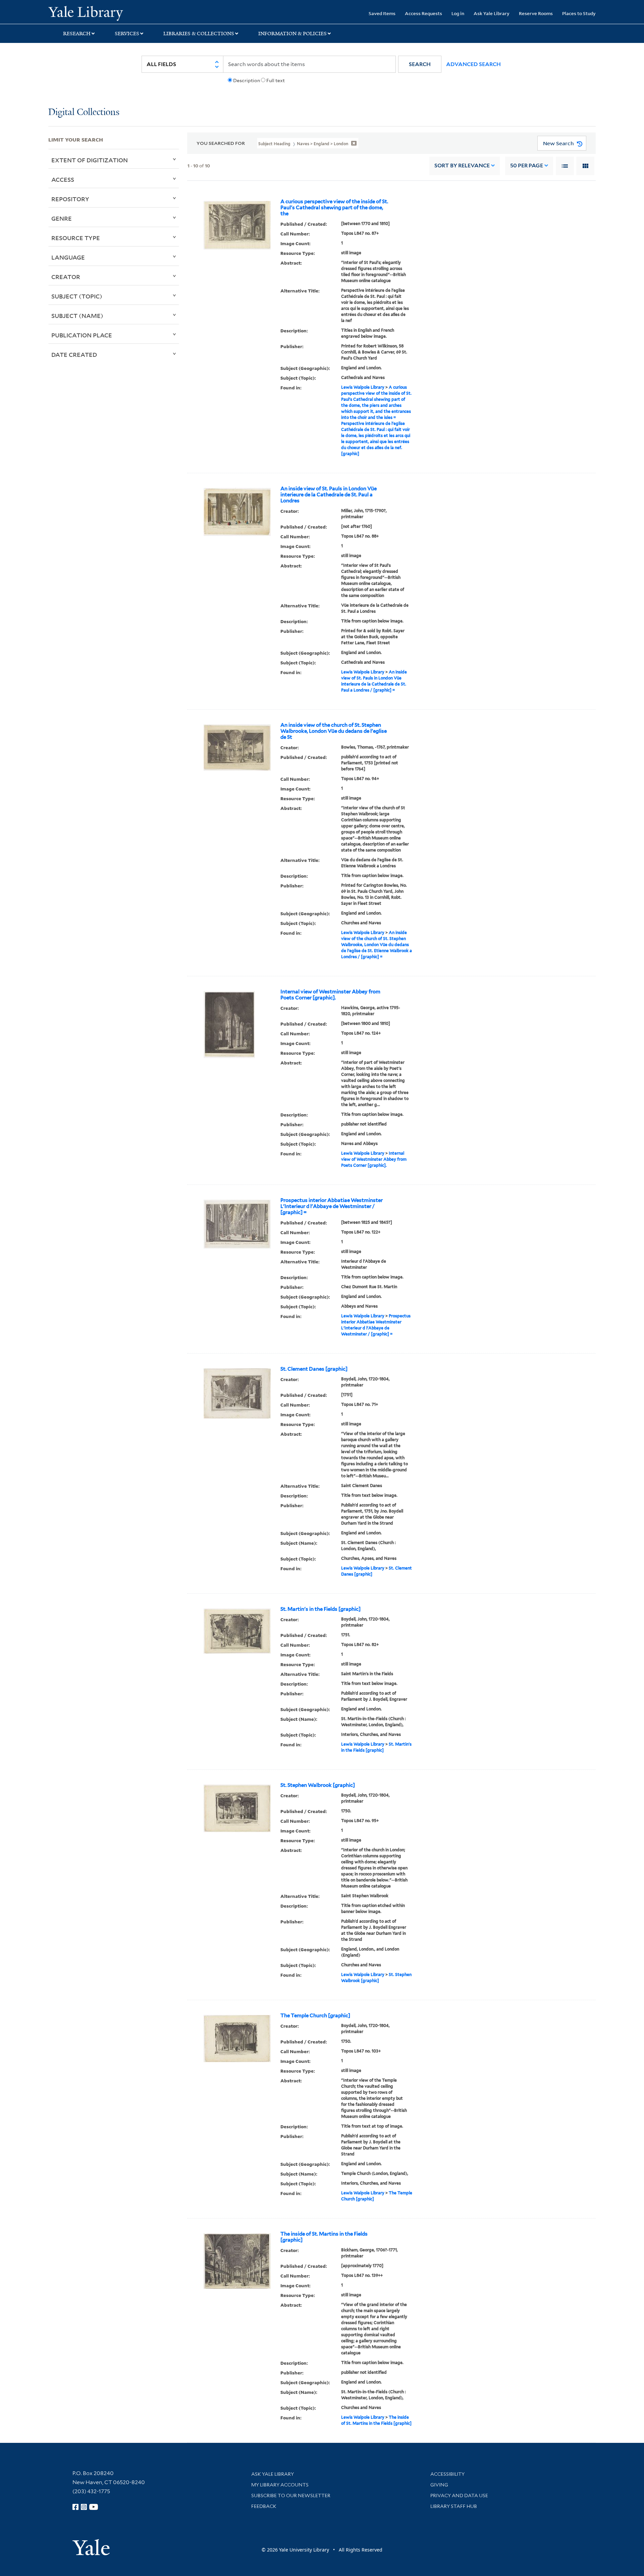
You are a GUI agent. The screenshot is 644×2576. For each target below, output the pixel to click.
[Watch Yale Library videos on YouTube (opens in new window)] (94, 2507)
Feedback (264, 2506)
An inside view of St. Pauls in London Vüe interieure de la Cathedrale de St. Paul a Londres (329, 495)
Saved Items (382, 13)
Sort (462, 166)
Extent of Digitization (90, 160)
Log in (458, 13)
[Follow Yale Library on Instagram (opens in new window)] (84, 2507)
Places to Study (579, 13)
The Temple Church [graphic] (315, 2016)
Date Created (74, 354)
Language (68, 257)
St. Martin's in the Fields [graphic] (320, 1609)
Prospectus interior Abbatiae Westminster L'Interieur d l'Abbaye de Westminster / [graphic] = (332, 1206)
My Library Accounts (280, 2485)
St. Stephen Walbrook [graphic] (318, 1785)
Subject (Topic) (77, 296)
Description (247, 80)
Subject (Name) (77, 316)
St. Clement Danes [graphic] (314, 1369)
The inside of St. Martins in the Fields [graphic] (324, 2237)
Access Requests (423, 13)
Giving (439, 2485)
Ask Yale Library (492, 13)
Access (63, 179)
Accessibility (447, 2474)
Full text (276, 80)
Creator (66, 277)
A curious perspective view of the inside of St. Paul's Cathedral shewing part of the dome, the (334, 208)
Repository (70, 199)
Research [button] (77, 34)
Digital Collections (84, 113)
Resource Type (76, 238)
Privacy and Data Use (459, 2496)
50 (527, 166)
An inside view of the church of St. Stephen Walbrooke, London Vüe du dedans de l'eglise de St (334, 731)
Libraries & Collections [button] (199, 34)
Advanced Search (473, 64)
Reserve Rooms (536, 13)
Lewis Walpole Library (363, 387)
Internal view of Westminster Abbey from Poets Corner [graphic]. (330, 995)
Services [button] (127, 34)
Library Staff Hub (454, 2506)
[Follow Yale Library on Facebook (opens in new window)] (75, 2507)
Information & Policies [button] (292, 34)
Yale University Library (89, 13)
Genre (62, 218)
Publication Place (82, 335)
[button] (420, 64)
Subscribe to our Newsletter (291, 2496)
